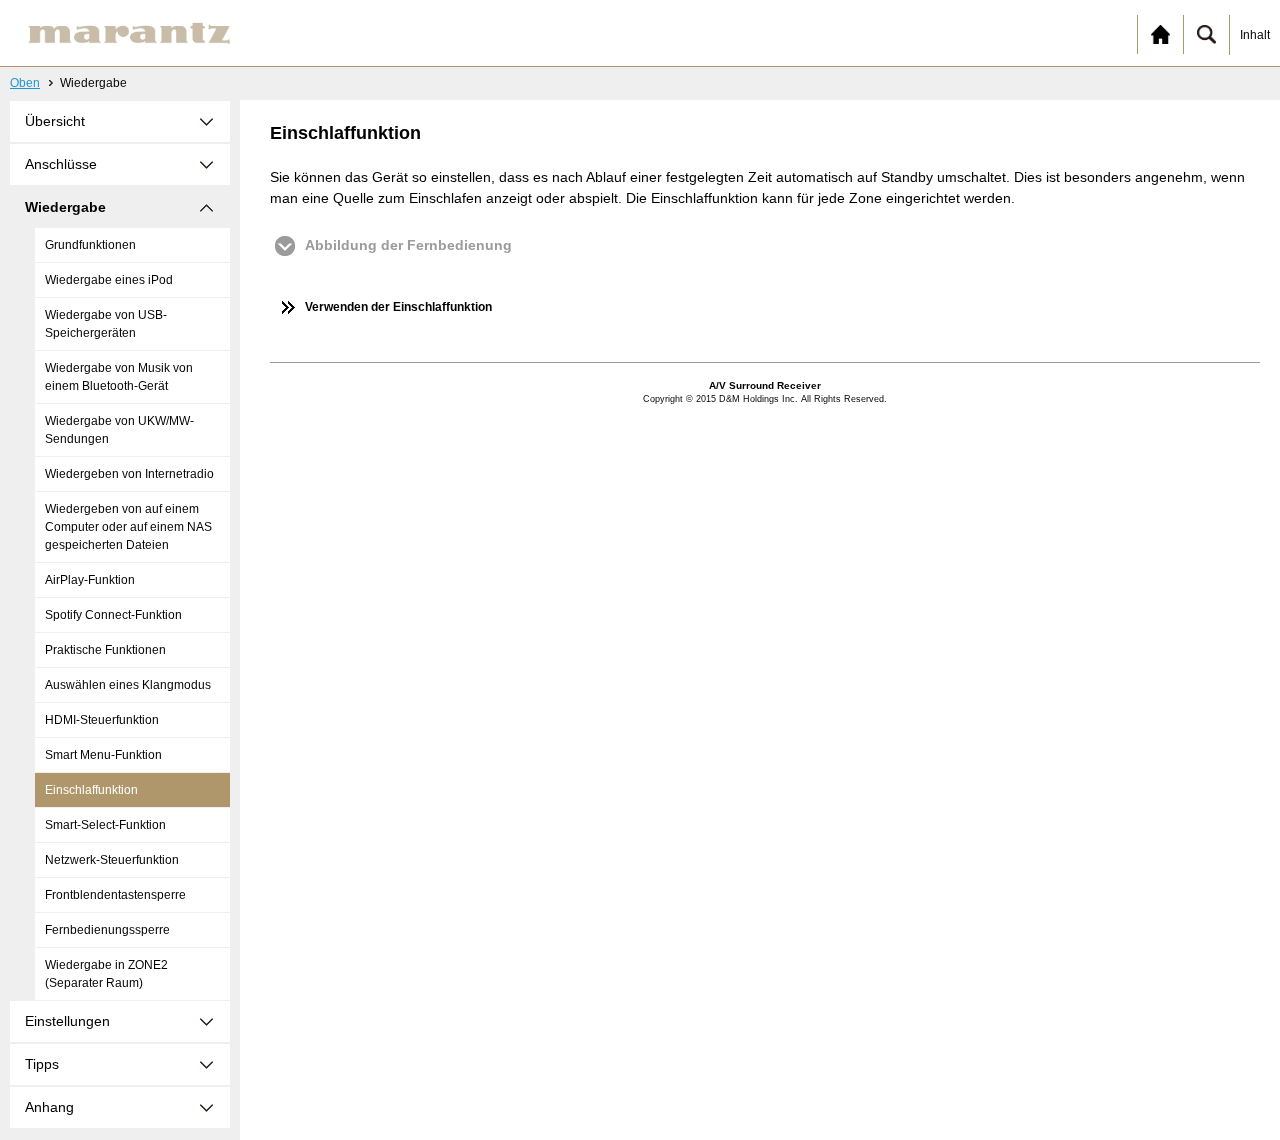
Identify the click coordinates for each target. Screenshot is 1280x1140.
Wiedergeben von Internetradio (129, 474)
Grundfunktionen (90, 245)
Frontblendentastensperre (115, 895)
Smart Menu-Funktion (103, 755)
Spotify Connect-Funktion (113, 615)
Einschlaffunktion (91, 790)
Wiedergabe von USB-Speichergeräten (106, 324)
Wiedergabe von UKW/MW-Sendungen (119, 430)
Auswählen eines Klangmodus (128, 685)
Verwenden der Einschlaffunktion (398, 307)
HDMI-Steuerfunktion (102, 720)
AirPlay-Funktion (90, 580)
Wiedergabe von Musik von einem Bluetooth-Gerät (119, 377)
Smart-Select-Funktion (105, 825)
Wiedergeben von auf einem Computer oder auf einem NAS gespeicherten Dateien (128, 527)
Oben (25, 83)
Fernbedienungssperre (107, 930)
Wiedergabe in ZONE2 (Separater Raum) (106, 974)
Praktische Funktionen (105, 650)
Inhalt (1255, 35)
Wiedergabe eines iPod (109, 280)
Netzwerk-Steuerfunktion (112, 860)
